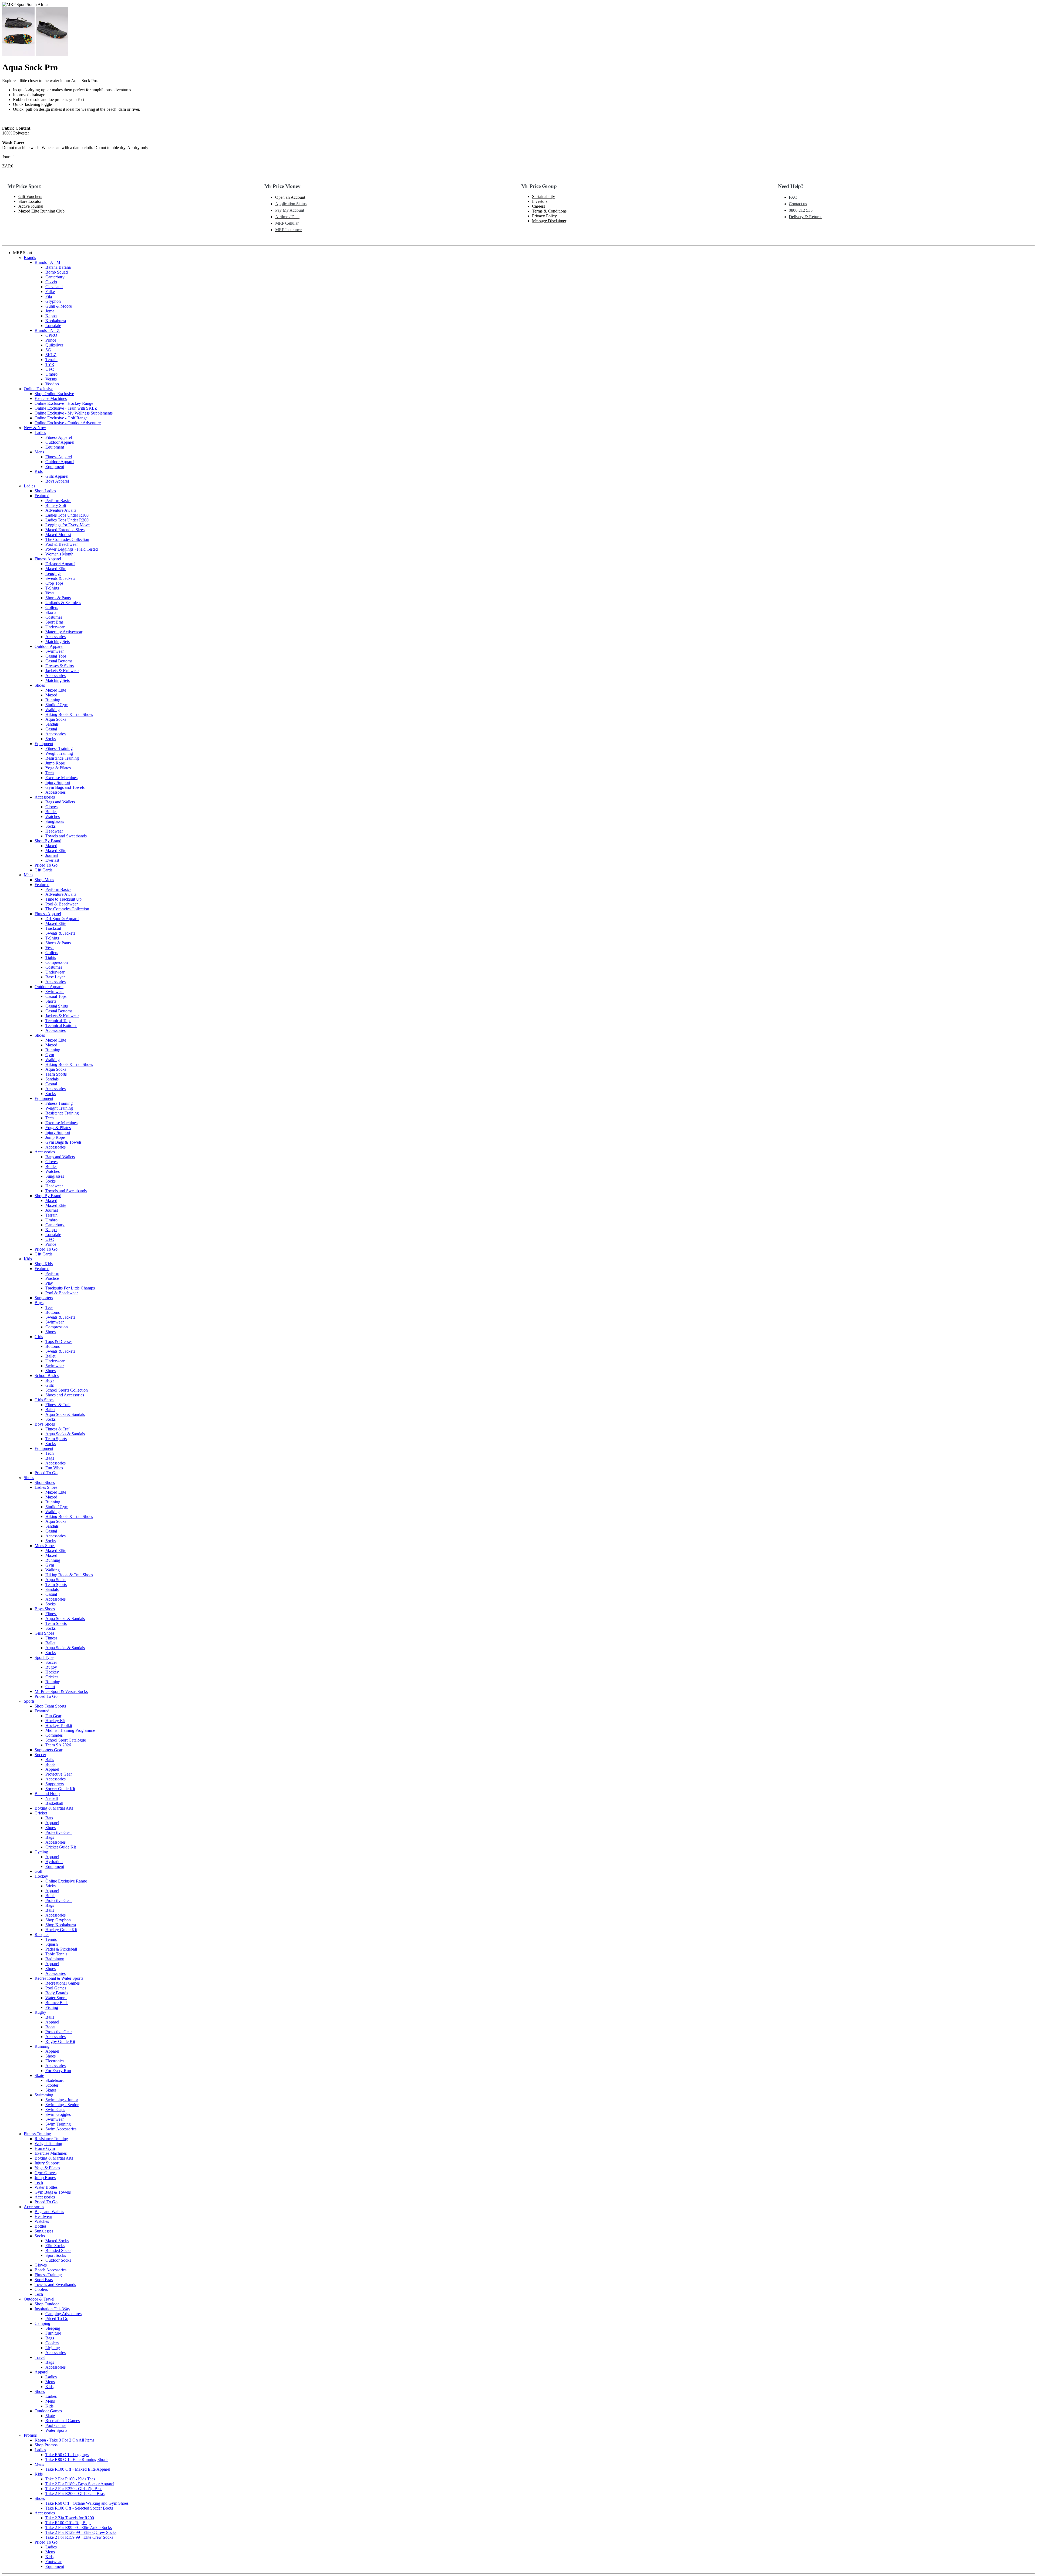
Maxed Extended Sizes (65, 530)
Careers (538, 206)
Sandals (52, 724)
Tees (49, 1307)
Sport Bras (54, 622)
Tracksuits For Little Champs (70, 1288)
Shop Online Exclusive (54, 394)
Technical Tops (58, 1021)
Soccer (51, 1662)
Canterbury (55, 277)
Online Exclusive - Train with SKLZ (66, 408)
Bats (49, 1818)
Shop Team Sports (50, 1706)
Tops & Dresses (59, 1341)
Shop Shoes (45, 1482)
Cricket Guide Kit (61, 1847)
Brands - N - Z (47, 330)
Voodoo (52, 384)
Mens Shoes (45, 1546)
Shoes (40, 685)
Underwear (55, 627)
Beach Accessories (50, 2270)
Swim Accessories (61, 2129)
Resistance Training (62, 758)
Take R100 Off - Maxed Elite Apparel (78, 2469)
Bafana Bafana (58, 267)
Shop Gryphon (58, 1920)
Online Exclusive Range (66, 1881)
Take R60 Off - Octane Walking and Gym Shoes (87, 2503)
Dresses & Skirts (60, 666)
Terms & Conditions (549, 211)
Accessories (55, 637)
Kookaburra (56, 321)
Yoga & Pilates (58, 768)
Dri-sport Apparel (60, 564)
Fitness (51, 1614)
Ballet (50, 1356)
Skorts (51, 612)
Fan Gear (53, 1716)
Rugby (51, 1667)
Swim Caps (55, 2109)
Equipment (55, 447)
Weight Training (59, 753)
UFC (50, 369)
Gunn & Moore (59, 306)
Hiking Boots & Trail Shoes (69, 714)
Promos (30, 2435)
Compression (57, 962)
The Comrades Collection (67, 539)
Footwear (53, 2562)
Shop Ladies (45, 491)
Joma (50, 311)
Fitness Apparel (59, 437)
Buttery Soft (56, 505)
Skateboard (55, 2080)
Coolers (41, 2289)
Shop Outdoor (47, 2304)
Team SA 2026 (58, 1745)
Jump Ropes (45, 2178)
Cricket (52, 1677)
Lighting (53, 2348)
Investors (540, 201)
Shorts (51, 1001)
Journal (52, 855)
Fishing (52, 2007)
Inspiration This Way (52, 2309)
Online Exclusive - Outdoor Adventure (68, 423)
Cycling (41, 1852)
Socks (50, 739)
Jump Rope (55, 763)
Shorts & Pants (58, 598)
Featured (42, 496)
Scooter (52, 2085)
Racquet (42, 1934)
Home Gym (45, 2148)
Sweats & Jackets (60, 578)
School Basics (47, 1375)
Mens (39, 452)
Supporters (44, 1298)
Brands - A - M (47, 262)
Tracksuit (53, 928)
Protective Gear (59, 1774)
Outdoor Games (48, 2411)
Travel (40, 2357)
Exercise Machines (51, 398)
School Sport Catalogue (66, 1740)
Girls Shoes (44, 1400)
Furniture (53, 2333)
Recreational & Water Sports (59, 1978)
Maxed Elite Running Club (41, 211)
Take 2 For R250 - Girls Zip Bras (74, 2489)
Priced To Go (46, 865)
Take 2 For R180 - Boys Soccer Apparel (80, 2484)
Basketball (54, 1803)
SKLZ (51, 355)
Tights (51, 957)
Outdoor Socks (58, 2260)
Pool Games (56, 1988)
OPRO (51, 335)
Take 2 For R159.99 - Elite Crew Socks (79, 2537)
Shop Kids (44, 1264)
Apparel (52, 1769)
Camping (42, 2323)
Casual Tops (56, 656)
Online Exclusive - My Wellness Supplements (74, 413)
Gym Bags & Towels (63, 1142)
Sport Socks (56, 2255)
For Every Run (58, 2071)
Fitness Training (59, 748)
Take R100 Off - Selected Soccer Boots (79, 2508)
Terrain (51, 360)
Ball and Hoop (47, 1794)
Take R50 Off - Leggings (67, 2455)
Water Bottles (46, 2187)
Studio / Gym (57, 705)
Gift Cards (43, 870)
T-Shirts (52, 588)
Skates (51, 2090)
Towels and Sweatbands (66, 836)
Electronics (55, 2061)
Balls (50, 1760)
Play (49, 1283)
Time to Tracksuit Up (63, 899)
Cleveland (54, 287)
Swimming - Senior (62, 2105)
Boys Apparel (57, 481)
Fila (49, 296)
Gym (50, 1055)
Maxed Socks (57, 2241)
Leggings (53, 573)
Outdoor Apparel (60, 442)
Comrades (54, 1735)
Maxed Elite (56, 569)
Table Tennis (56, 1954)
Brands (30, 257)
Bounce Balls (57, 2003)
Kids (39, 471)
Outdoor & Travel (39, 2299)
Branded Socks (58, 2250)
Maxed (51, 695)
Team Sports (56, 1074)
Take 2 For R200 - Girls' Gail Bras (75, 2493)
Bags (50, 1458)
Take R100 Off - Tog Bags (68, 2523)
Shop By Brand (48, 841)
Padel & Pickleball (61, 1949)
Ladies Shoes (46, 1487)
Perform (52, 1273)
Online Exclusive (38, 389)
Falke (50, 292)
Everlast (52, 860)
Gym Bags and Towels (65, 787)
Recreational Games (63, 1983)
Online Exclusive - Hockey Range (64, 403)
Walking (53, 710)
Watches (53, 816)
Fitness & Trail (58, 1405)
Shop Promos (46, 2445)
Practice (52, 1278)
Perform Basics (58, 501)
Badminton (55, 1959)
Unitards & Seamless (63, 603)
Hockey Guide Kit (61, 1930)
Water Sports (56, 1998)
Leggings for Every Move (68, 525)
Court (50, 1687)
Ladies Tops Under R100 (67, 515)
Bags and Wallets (60, 802)
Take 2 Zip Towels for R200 (70, 2518)
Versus (51, 379)
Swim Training (58, 2124)
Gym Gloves (46, 2173)
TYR (50, 364)
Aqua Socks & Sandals (65, 1414)
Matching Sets (58, 642)
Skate (39, 2075)
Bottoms (53, 1312)
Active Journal (31, 206)
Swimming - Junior (62, 2100)
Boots (50, 1764)
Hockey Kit (55, 1721)
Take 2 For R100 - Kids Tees (70, 2479)
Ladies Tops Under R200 (67, 520)
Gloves (51, 807)
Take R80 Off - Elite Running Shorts (77, 2459)
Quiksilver (54, 345)
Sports (29, 1701)
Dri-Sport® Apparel (62, 919)
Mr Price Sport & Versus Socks (61, 1691)
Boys (39, 1303)
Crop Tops (54, 583)
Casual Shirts (57, 1006)
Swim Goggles (58, 2114)
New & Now (35, 428)
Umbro (51, 374)
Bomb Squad (57, 272)
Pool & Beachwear (62, 544)
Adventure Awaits (61, 510)
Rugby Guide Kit (60, 2041)
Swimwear (55, 651)
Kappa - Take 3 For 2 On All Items (64, 2440)
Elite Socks (55, 2246)
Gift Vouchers (30, 196)
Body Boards (57, 1993)
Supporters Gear (48, 1750)
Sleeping (53, 2328)
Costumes (54, 617)
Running (53, 700)
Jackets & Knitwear (62, 671)
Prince (51, 340)
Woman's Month (59, 554)
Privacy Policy (544, 216)
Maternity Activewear (64, 632)
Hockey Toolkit (59, 1725)
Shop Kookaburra (61, 1925)
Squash (52, 1944)
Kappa (51, 316)
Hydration (54, 1862)
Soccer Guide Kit (60, 1789)
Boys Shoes (45, 1424)
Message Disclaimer (549, 221)
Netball (52, 1798)
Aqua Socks (56, 719)
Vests (50, 593)
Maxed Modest (58, 535)
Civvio (51, 282)
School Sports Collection (67, 1390)
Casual (51, 729)
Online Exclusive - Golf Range (61, 418)
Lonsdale (53, 326)
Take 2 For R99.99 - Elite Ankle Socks (79, 2528)
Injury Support (58, 782)
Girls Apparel (57, 476)
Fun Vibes (54, 1468)
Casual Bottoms (59, 661)
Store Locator (30, 201)
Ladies (40, 432)
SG (48, 350)
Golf (38, 1871)
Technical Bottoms (61, 1026)
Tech (50, 773)
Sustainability (543, 196)
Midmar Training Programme (70, 1730)
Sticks (50, 1886)
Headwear (54, 831)
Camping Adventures (63, 2314)
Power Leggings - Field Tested (72, 549)
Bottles (51, 812)
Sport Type (44, 1657)
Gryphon (53, 301)
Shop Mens (44, 880)
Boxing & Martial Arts (54, 1808)
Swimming (44, 2095)
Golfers (52, 607)
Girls (39, 1337)
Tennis (51, 1939)
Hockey (52, 1672)
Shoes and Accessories (65, 1395)
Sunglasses (55, 821)
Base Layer (55, 977)
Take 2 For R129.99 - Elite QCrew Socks (81, 2532)
